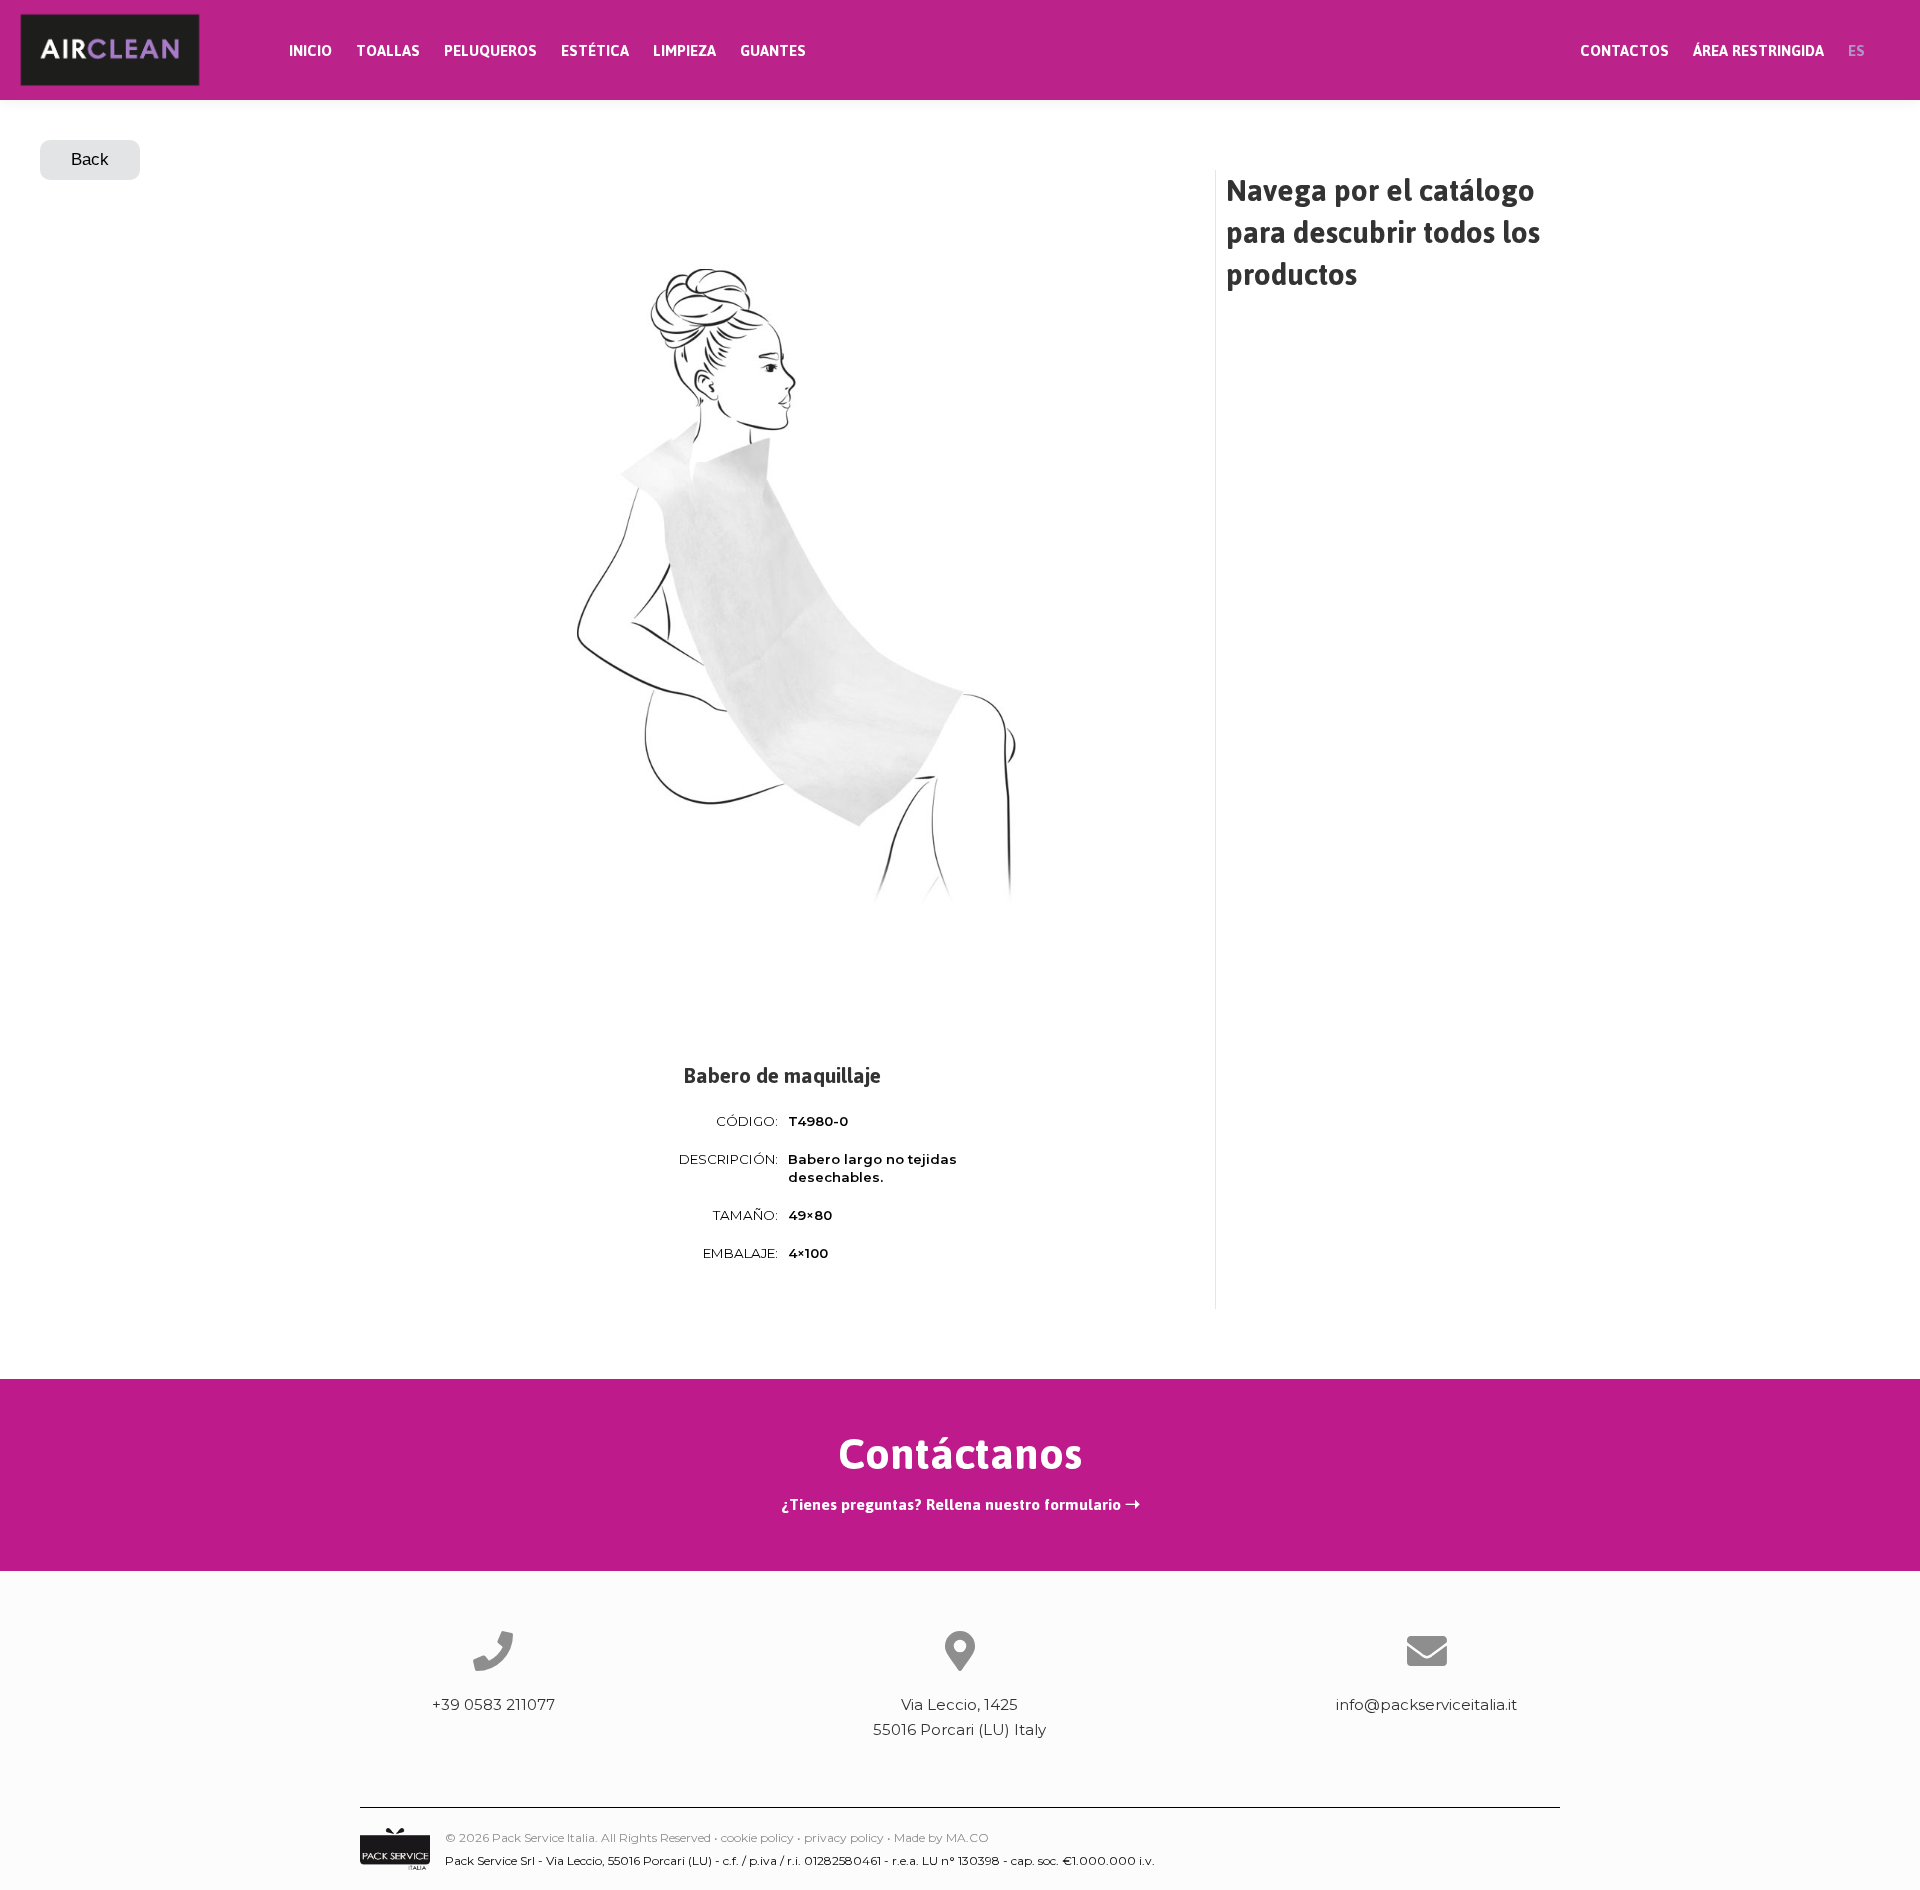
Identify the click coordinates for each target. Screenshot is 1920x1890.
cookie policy (757, 1837)
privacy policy (844, 1837)
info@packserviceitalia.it (1426, 1704)
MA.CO (967, 1837)
